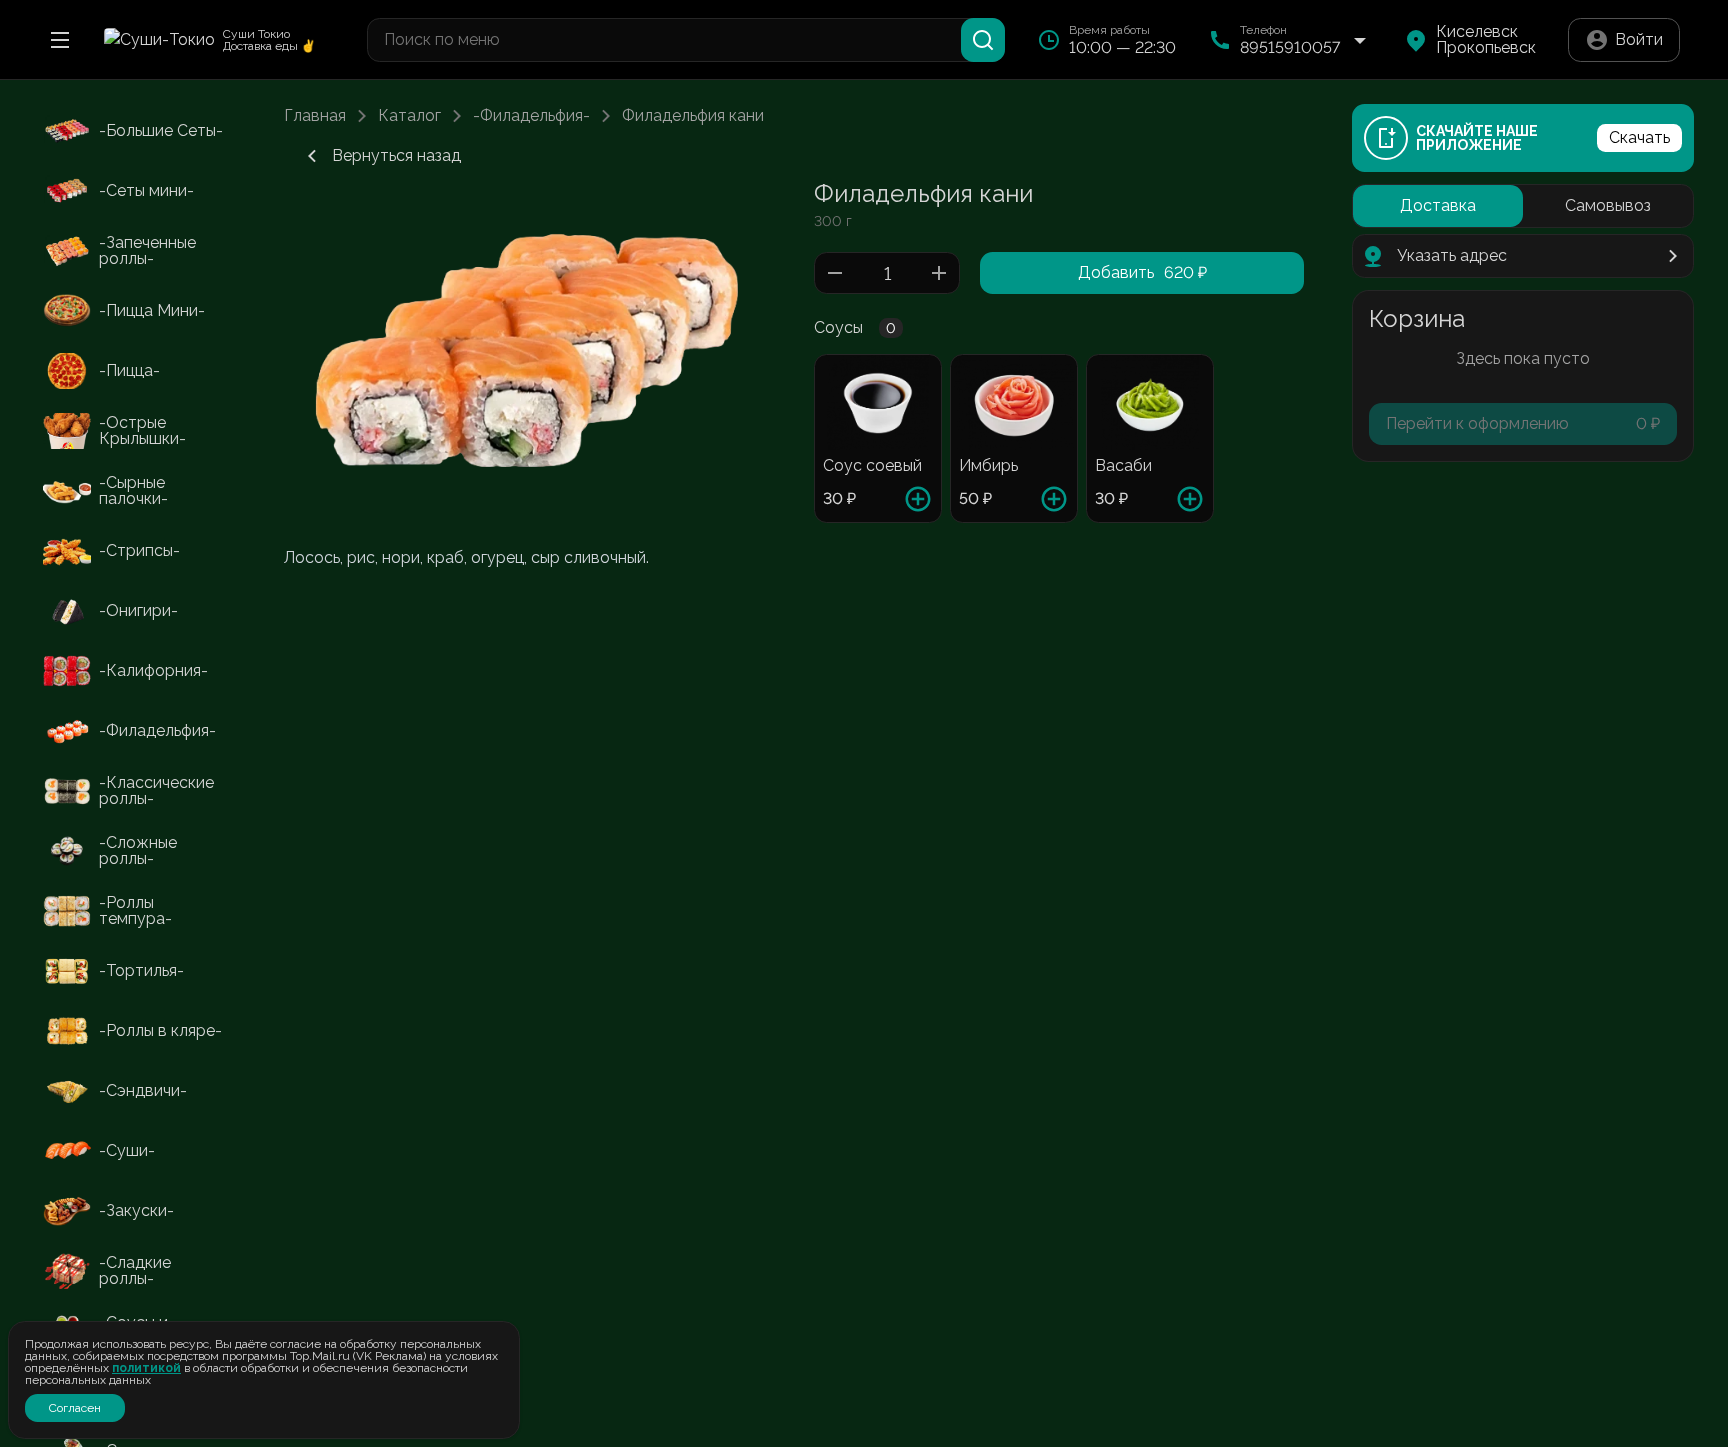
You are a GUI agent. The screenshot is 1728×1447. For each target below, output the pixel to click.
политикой (146, 1368)
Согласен (75, 1408)
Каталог (409, 116)
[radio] (1438, 206)
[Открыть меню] (60, 40)
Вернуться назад (396, 155)
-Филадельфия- (531, 116)
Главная (315, 116)
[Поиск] (983, 40)
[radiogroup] (1523, 206)
